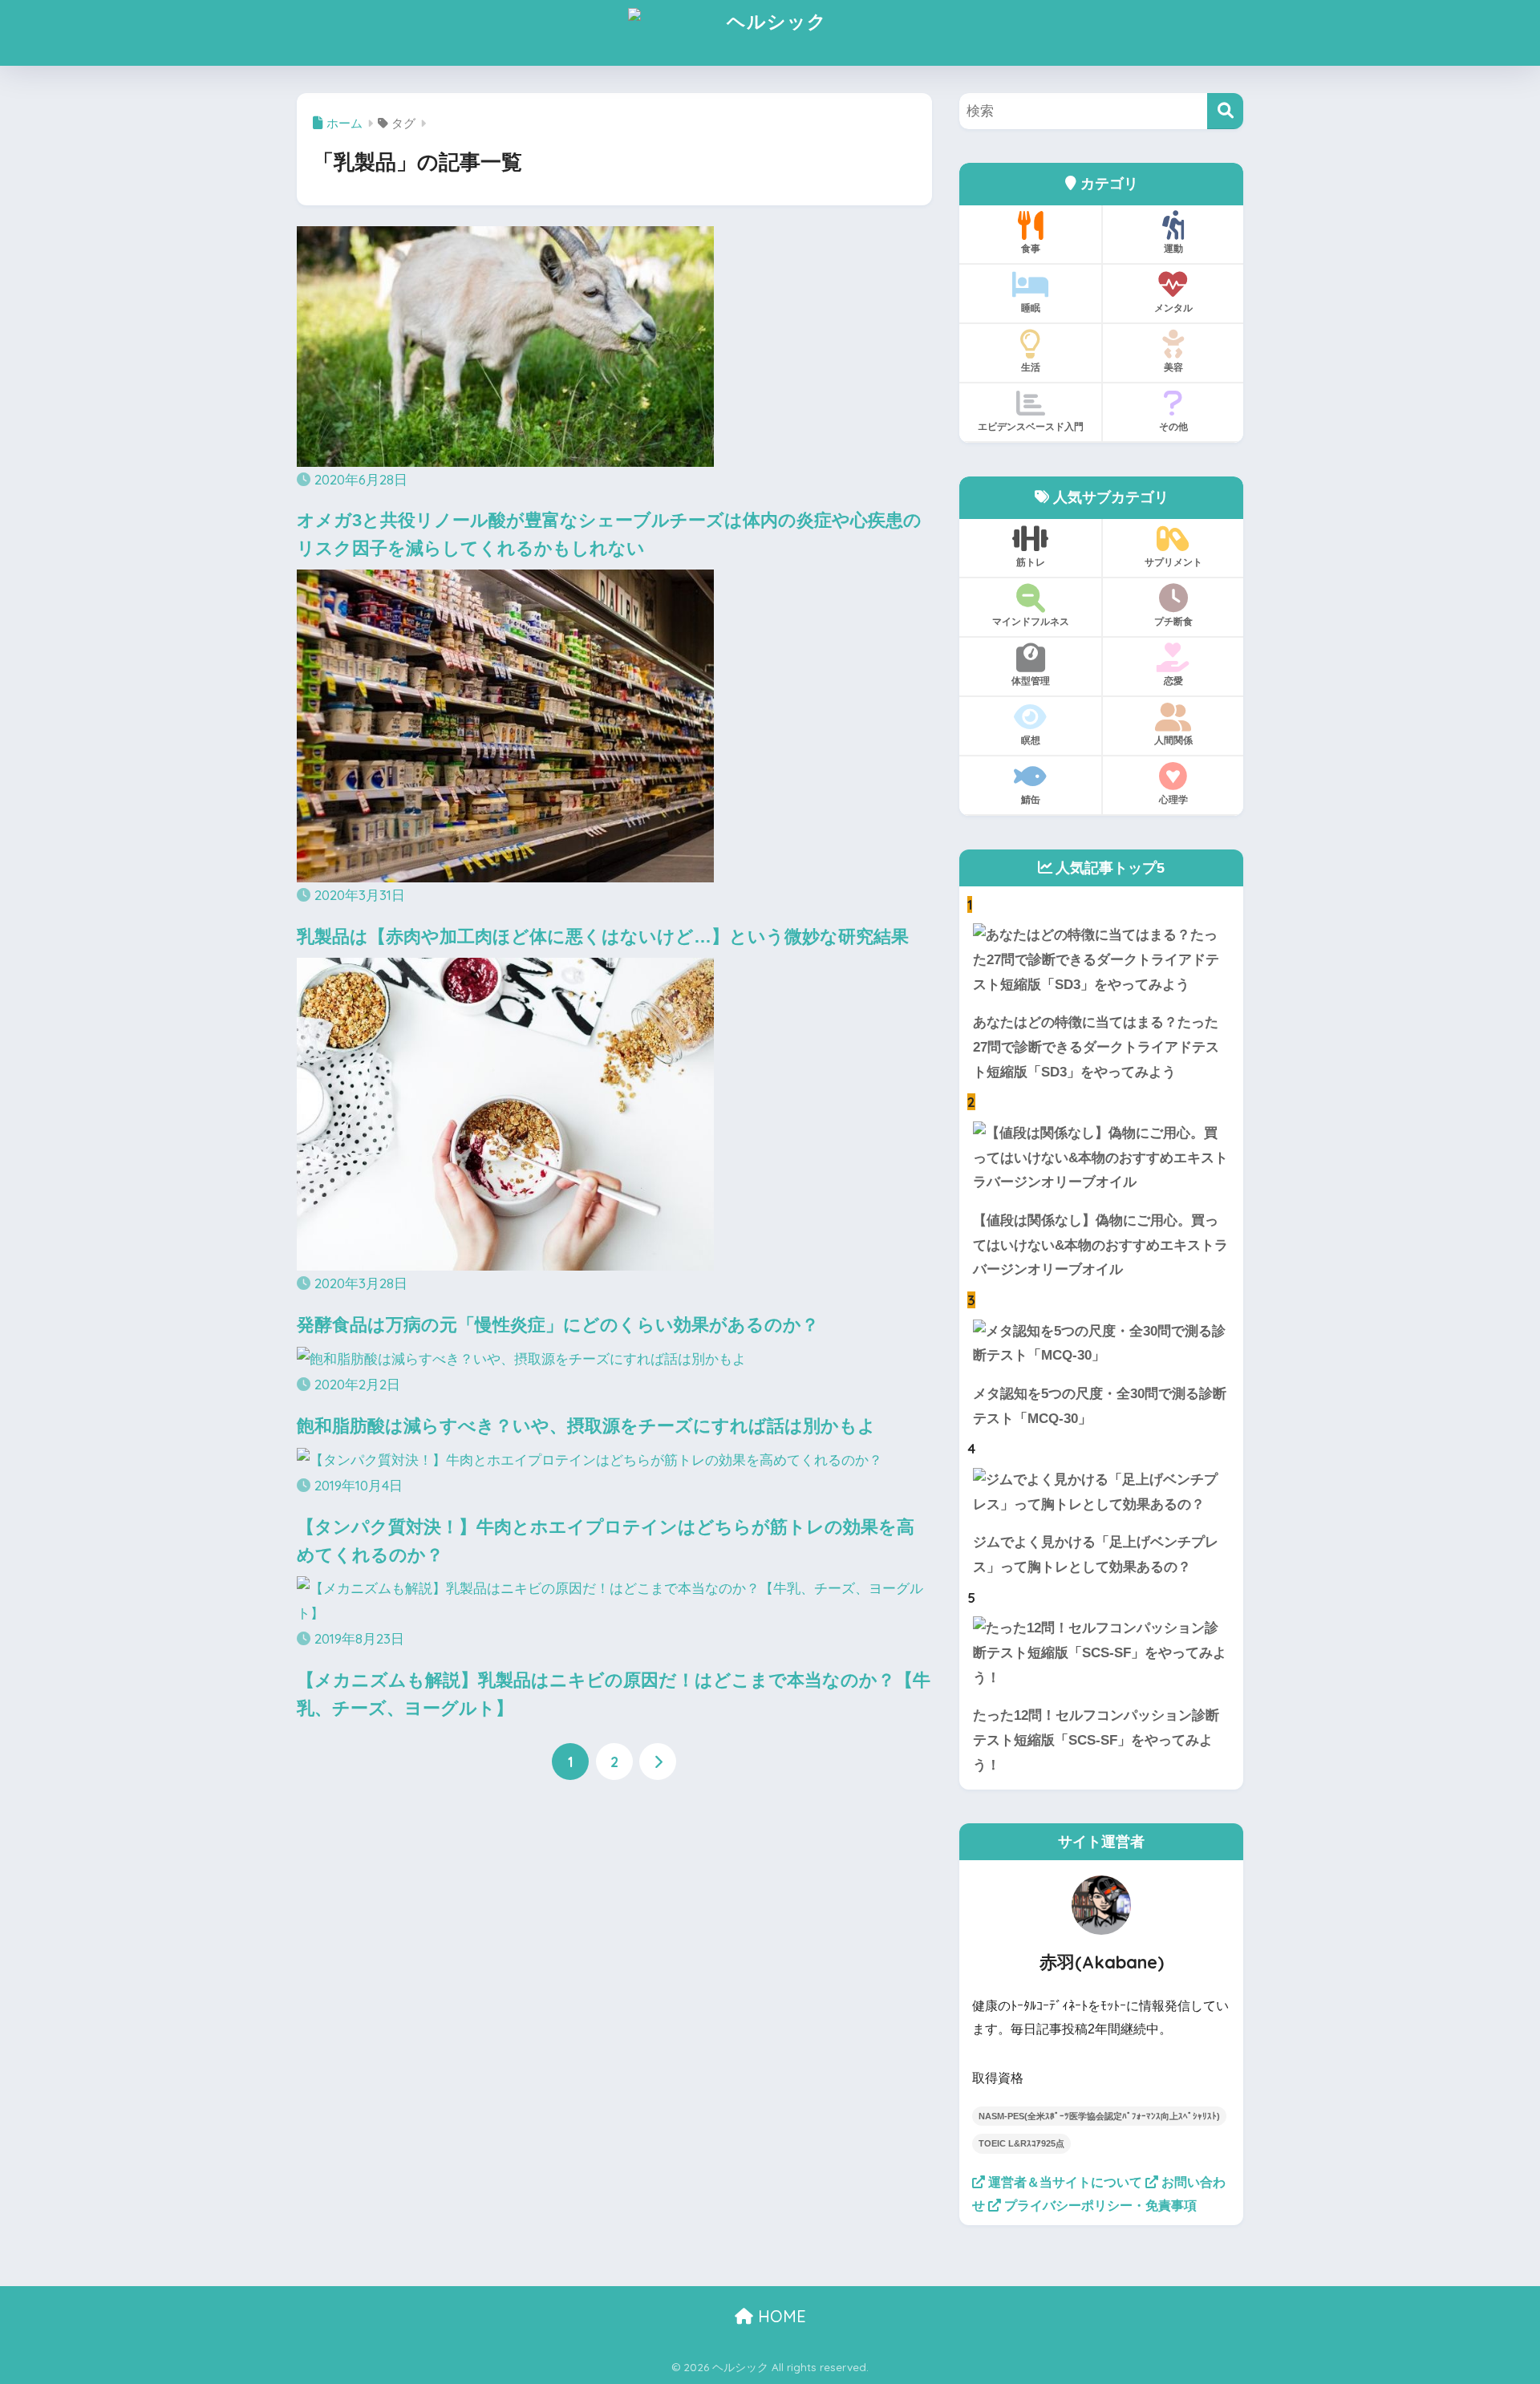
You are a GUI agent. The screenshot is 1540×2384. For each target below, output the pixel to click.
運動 (1173, 248)
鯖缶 (1031, 799)
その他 (1173, 426)
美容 (1173, 367)
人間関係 (1173, 740)
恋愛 (1173, 681)
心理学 (1173, 799)
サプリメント (1173, 562)
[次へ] (658, 1762)
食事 (1031, 248)
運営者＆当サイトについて (1064, 2182)
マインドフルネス (1031, 621)
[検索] (1225, 111)
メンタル (1173, 308)
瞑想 (1031, 740)
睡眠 (1031, 308)
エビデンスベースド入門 (1031, 426)
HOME (780, 2316)
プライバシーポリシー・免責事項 (1099, 2206)
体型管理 (1031, 681)
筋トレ (1031, 562)
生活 (1031, 367)
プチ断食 (1173, 621)
